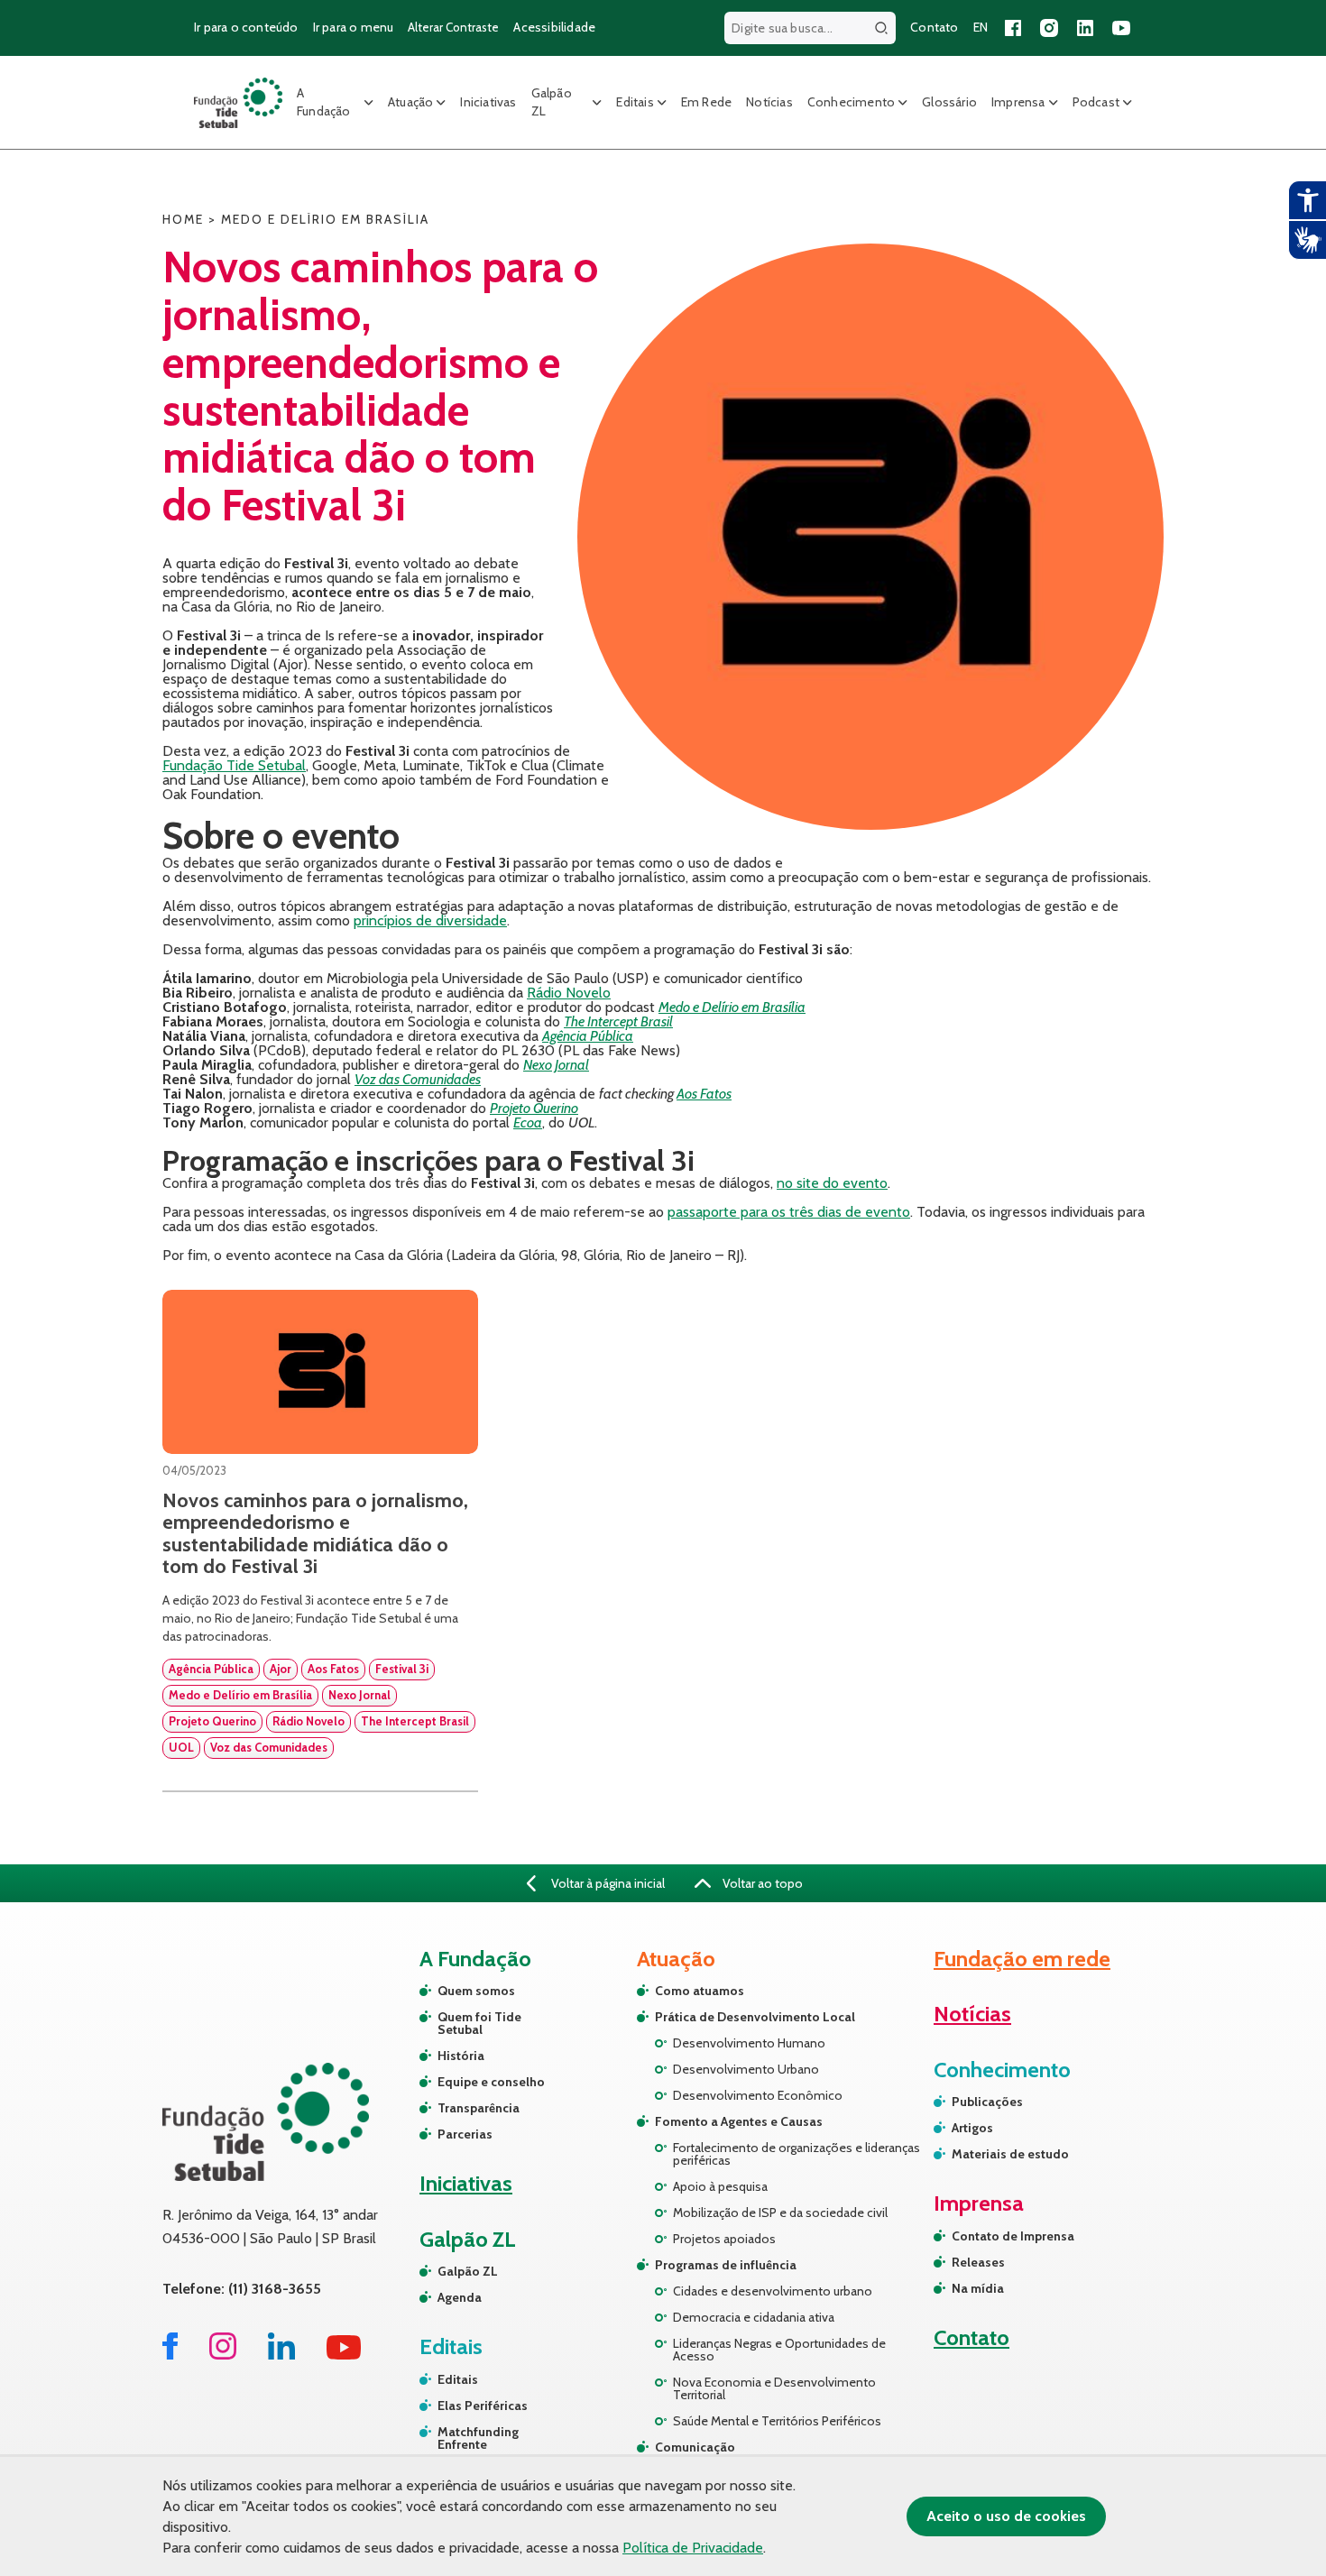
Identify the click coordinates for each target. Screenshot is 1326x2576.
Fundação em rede (1022, 1959)
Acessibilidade (554, 27)
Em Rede (706, 102)
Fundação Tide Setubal (234, 765)
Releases (978, 2262)
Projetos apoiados (724, 2239)
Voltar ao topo (761, 1883)
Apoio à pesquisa (720, 2186)
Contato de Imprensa (1013, 2236)
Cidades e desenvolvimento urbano (773, 2291)
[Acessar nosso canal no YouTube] (1121, 28)
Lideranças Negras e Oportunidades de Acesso (779, 2350)
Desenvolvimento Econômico (758, 2095)
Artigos (972, 2128)
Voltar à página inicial (607, 1883)
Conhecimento (851, 102)
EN (981, 27)
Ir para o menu (354, 27)
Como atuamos (700, 1991)
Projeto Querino (534, 1108)
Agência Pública (588, 1036)
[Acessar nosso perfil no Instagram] (1049, 28)
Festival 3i (402, 1669)
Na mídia (978, 2288)
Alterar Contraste (453, 27)
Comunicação (695, 2447)
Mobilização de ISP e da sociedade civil (780, 2213)
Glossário (949, 102)
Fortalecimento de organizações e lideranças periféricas (797, 2154)
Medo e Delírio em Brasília (732, 1007)
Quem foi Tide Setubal (479, 2023)
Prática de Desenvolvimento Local (755, 2017)
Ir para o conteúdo (246, 27)
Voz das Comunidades (418, 1079)
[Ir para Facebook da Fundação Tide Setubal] (170, 2355)
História (461, 2056)
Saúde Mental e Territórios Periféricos (777, 2421)
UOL (181, 1747)
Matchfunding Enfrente (478, 2438)
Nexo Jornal (556, 1065)
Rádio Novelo (569, 993)
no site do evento (832, 1183)
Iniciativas (488, 102)
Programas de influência (726, 2265)
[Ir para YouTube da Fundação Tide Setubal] (344, 2355)
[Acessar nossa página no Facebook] (1013, 28)
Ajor (281, 1669)
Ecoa (528, 1122)
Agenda (460, 2297)
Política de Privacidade (693, 2548)
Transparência (479, 2108)
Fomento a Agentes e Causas (739, 2121)
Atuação (410, 102)
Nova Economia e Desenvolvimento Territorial (774, 2388)
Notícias (769, 102)
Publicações (987, 2102)
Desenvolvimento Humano (749, 2043)
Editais (635, 102)
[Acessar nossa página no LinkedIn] (1085, 28)
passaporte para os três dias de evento (789, 1212)
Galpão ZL (552, 102)
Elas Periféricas (483, 2406)
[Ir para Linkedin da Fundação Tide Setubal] (281, 2355)
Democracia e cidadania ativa (754, 2317)
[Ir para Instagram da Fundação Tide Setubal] (223, 2355)
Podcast (1096, 102)
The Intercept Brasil (618, 1021)
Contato (934, 27)
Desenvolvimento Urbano (746, 2069)
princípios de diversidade (430, 920)
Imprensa (1018, 102)
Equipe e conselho (491, 2082)
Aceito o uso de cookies (1006, 2516)
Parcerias (465, 2134)
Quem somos (476, 1991)
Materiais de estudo (1010, 2154)
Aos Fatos (704, 1094)
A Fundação (324, 102)
